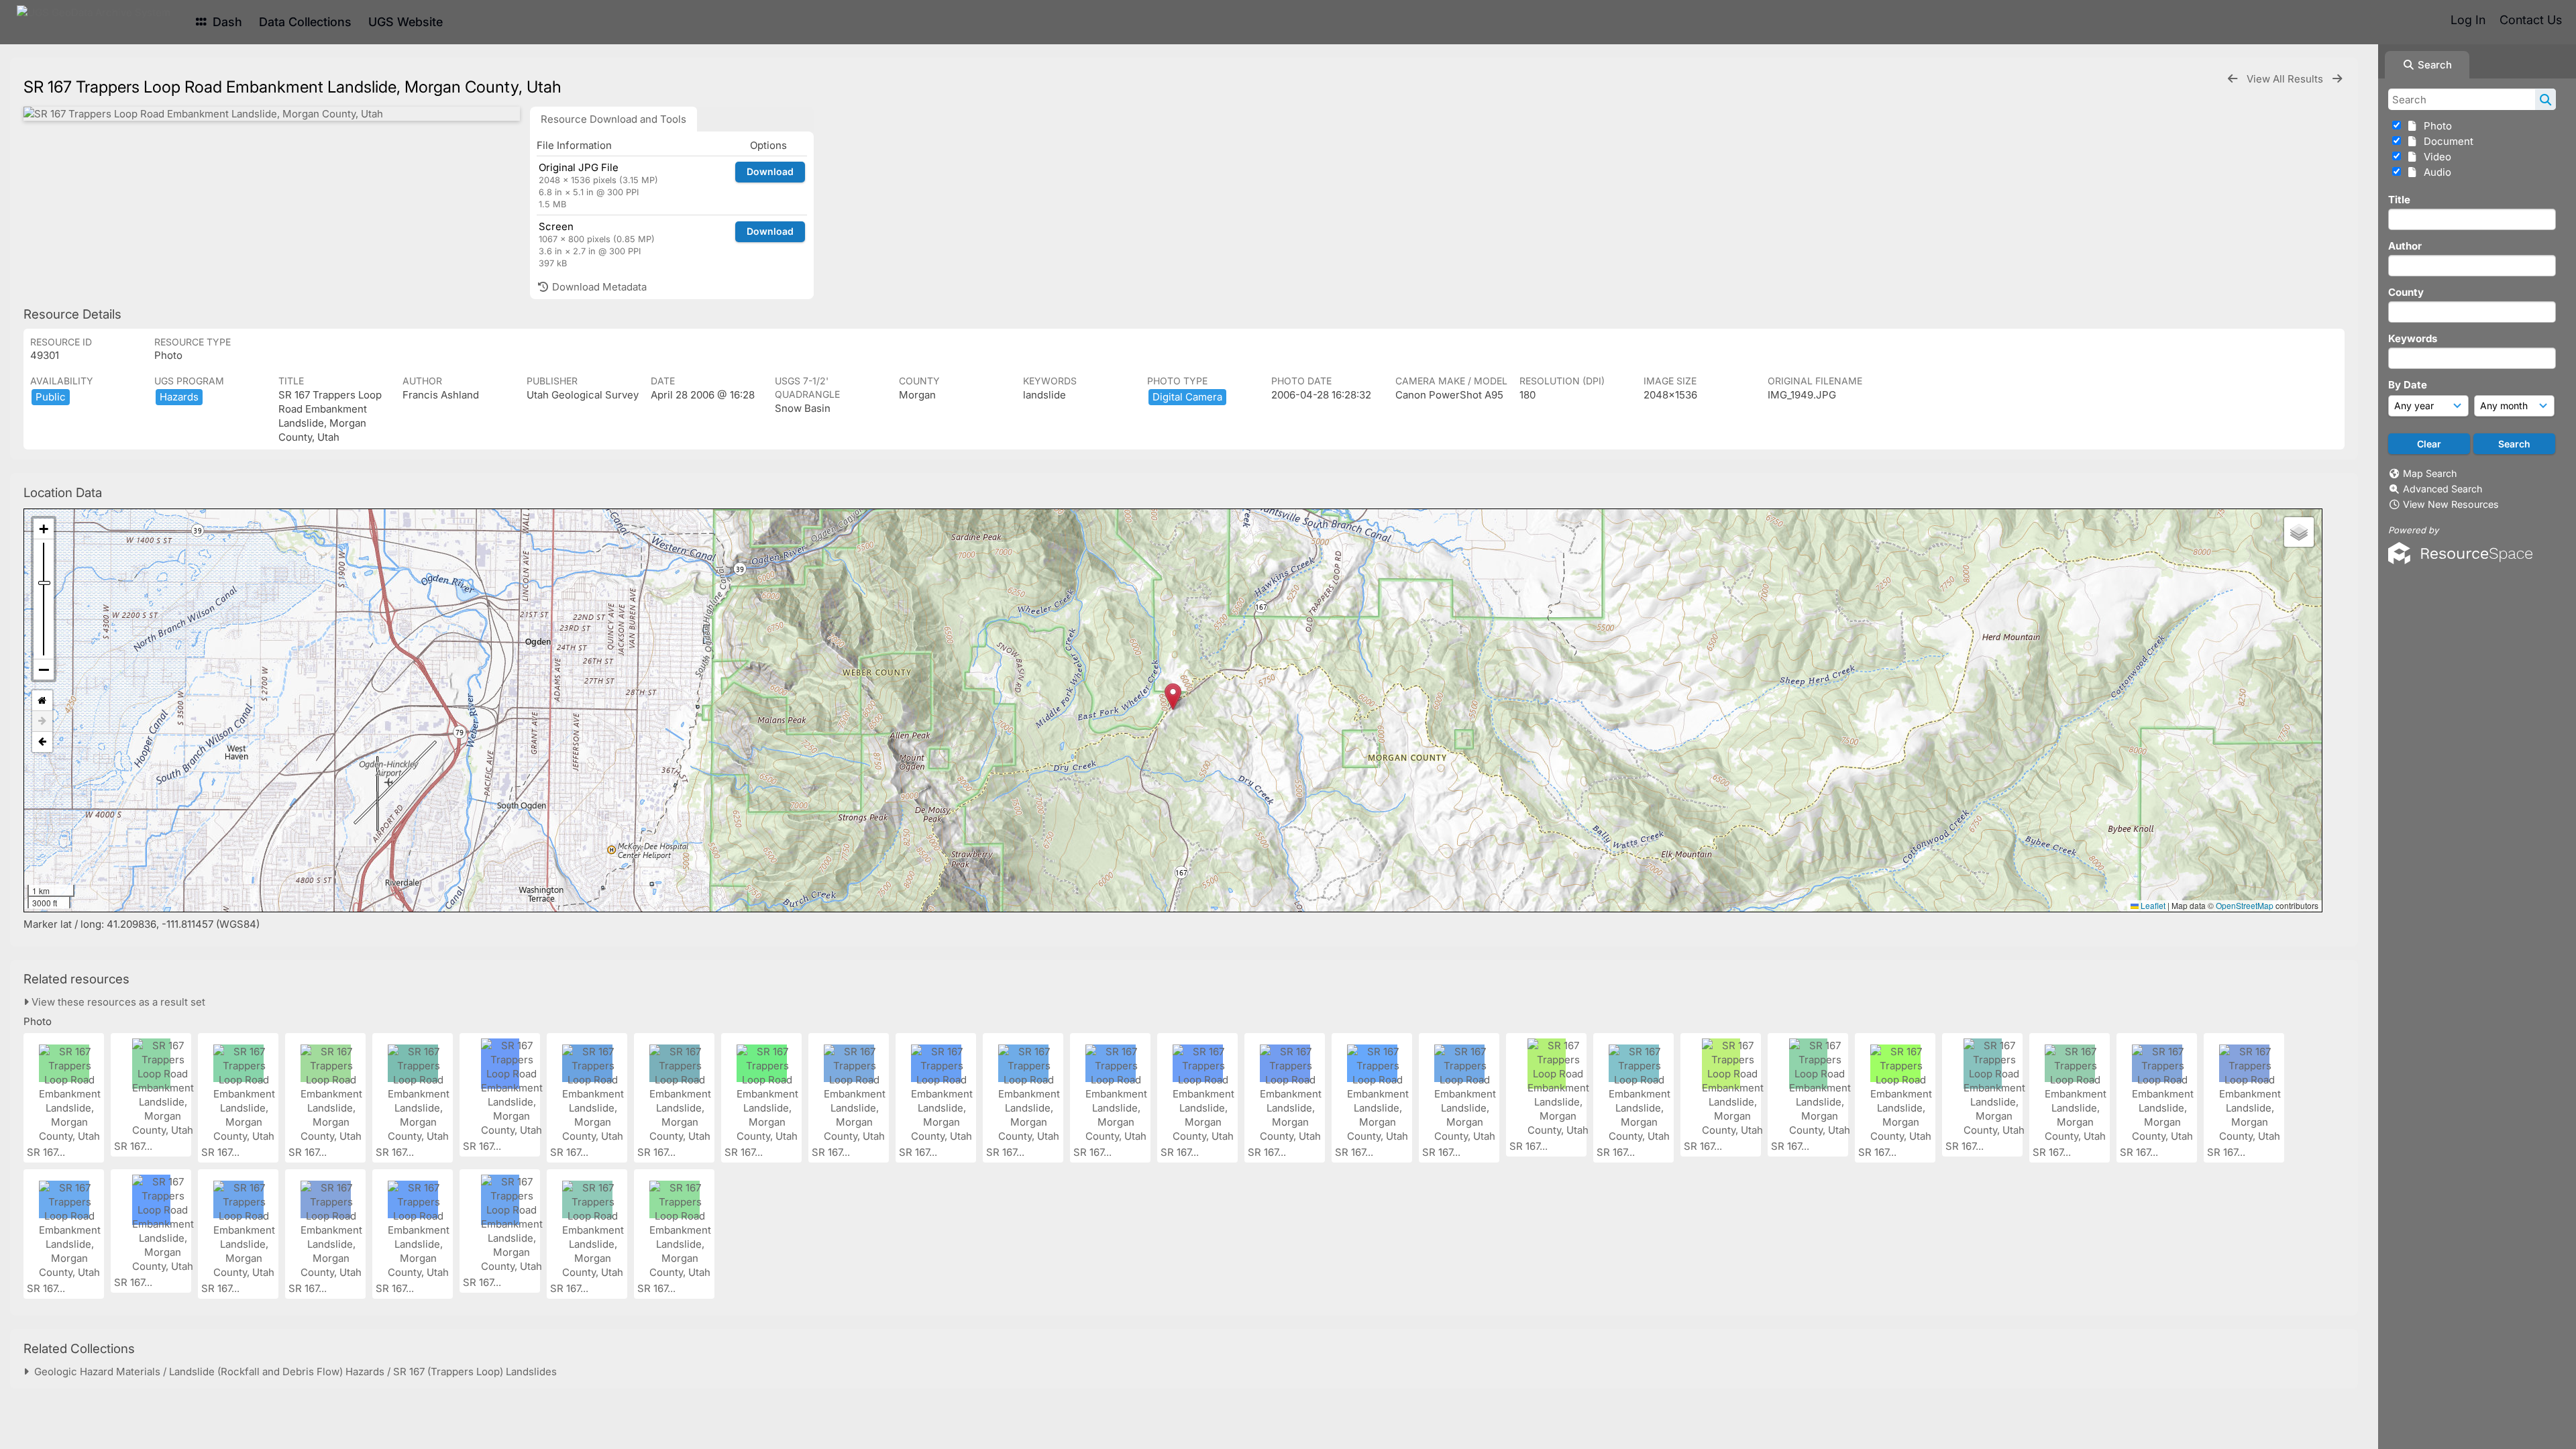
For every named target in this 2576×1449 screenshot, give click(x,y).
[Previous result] (2233, 79)
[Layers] (2299, 532)
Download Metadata (598, 287)
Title (2399, 200)
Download (770, 171)
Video (2435, 157)
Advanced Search (2443, 489)
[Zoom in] (44, 529)
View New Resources (2451, 504)
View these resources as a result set (117, 1002)
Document (2446, 141)
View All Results (2286, 79)
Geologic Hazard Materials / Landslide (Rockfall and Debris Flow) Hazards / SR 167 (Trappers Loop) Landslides (293, 1372)
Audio (2435, 172)
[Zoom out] (44, 669)
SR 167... (47, 1152)
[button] (1173, 697)
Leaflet (2152, 905)
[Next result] (2337, 79)
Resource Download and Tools (613, 119)
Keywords (2413, 338)
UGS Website (406, 22)
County (2406, 292)
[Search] (2545, 99)
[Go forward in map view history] (42, 721)
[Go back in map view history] (42, 742)
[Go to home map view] (42, 701)
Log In (2468, 20)
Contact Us (2531, 20)
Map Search (2430, 473)
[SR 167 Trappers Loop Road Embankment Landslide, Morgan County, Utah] (272, 114)
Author (2405, 246)
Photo (2435, 126)
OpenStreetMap (2245, 905)
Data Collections (305, 22)
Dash (226, 22)
